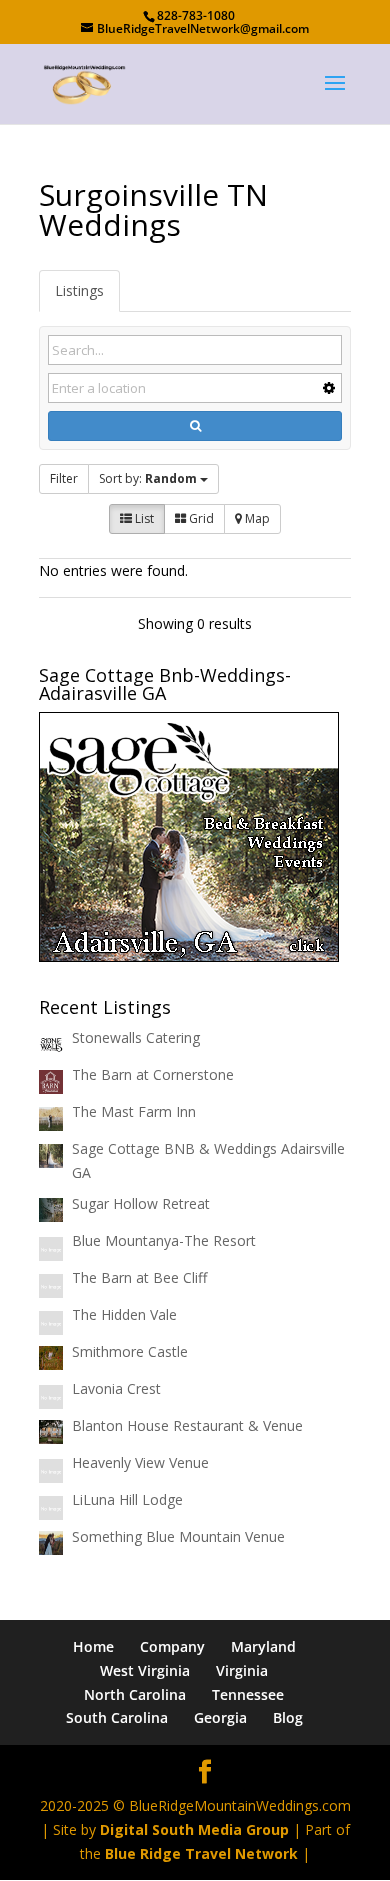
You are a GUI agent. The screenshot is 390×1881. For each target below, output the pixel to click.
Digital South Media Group (194, 1829)
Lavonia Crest (116, 1388)
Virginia (242, 1670)
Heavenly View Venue (140, 1462)
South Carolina (117, 1717)
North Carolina (135, 1694)
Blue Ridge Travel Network (201, 1853)
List (143, 518)
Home (93, 1646)
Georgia (220, 1717)
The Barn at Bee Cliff (139, 1277)
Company (172, 1646)
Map (256, 518)
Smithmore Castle (130, 1351)
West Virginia (145, 1670)
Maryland (263, 1646)
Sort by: (148, 478)
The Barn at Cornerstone (153, 1074)
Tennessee (248, 1694)
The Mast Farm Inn (134, 1111)
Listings (79, 290)
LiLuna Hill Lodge (127, 1499)
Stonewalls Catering (136, 1037)
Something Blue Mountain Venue (178, 1536)
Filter (64, 478)
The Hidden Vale (124, 1314)
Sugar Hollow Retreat (141, 1203)
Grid (200, 518)
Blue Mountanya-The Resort (164, 1240)
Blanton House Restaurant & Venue (187, 1425)
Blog (288, 1717)
